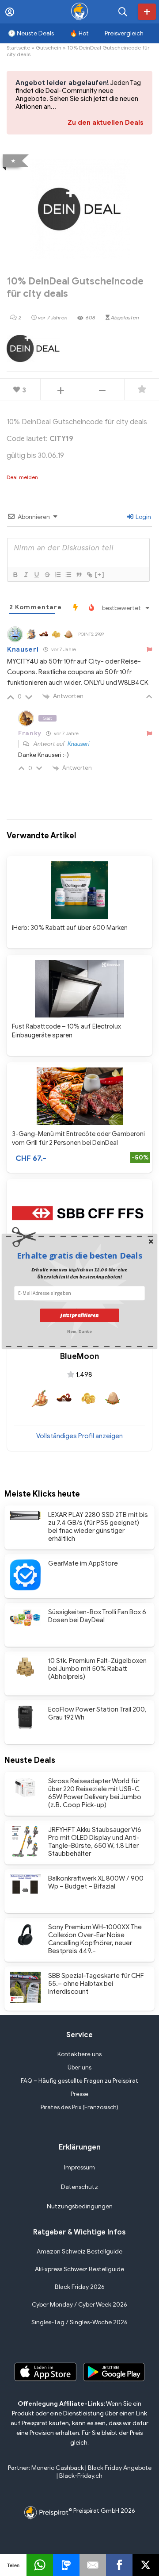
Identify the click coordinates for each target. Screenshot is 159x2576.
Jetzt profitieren (79, 1315)
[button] (79, 1255)
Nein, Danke (79, 1331)
